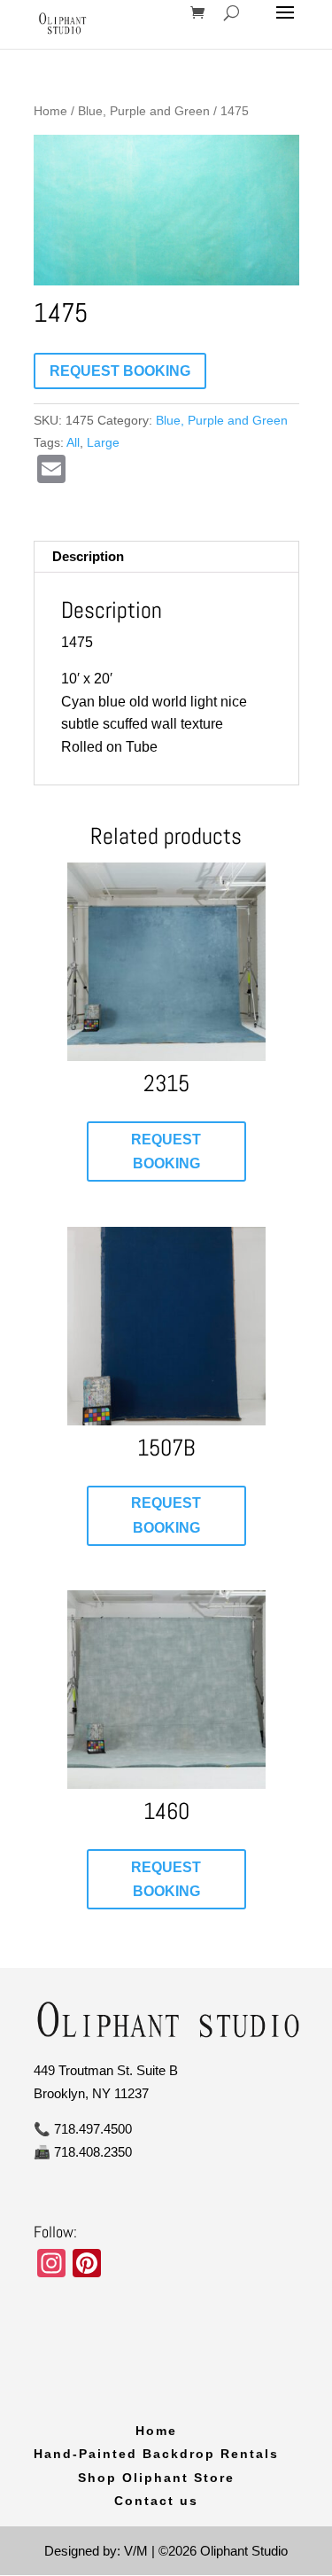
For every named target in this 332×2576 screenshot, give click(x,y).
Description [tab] (88, 556)
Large (103, 442)
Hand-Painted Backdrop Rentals (156, 2454)
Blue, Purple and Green (144, 111)
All (73, 442)
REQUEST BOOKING (120, 371)
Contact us (156, 2501)
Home (50, 111)
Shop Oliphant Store (156, 2478)
